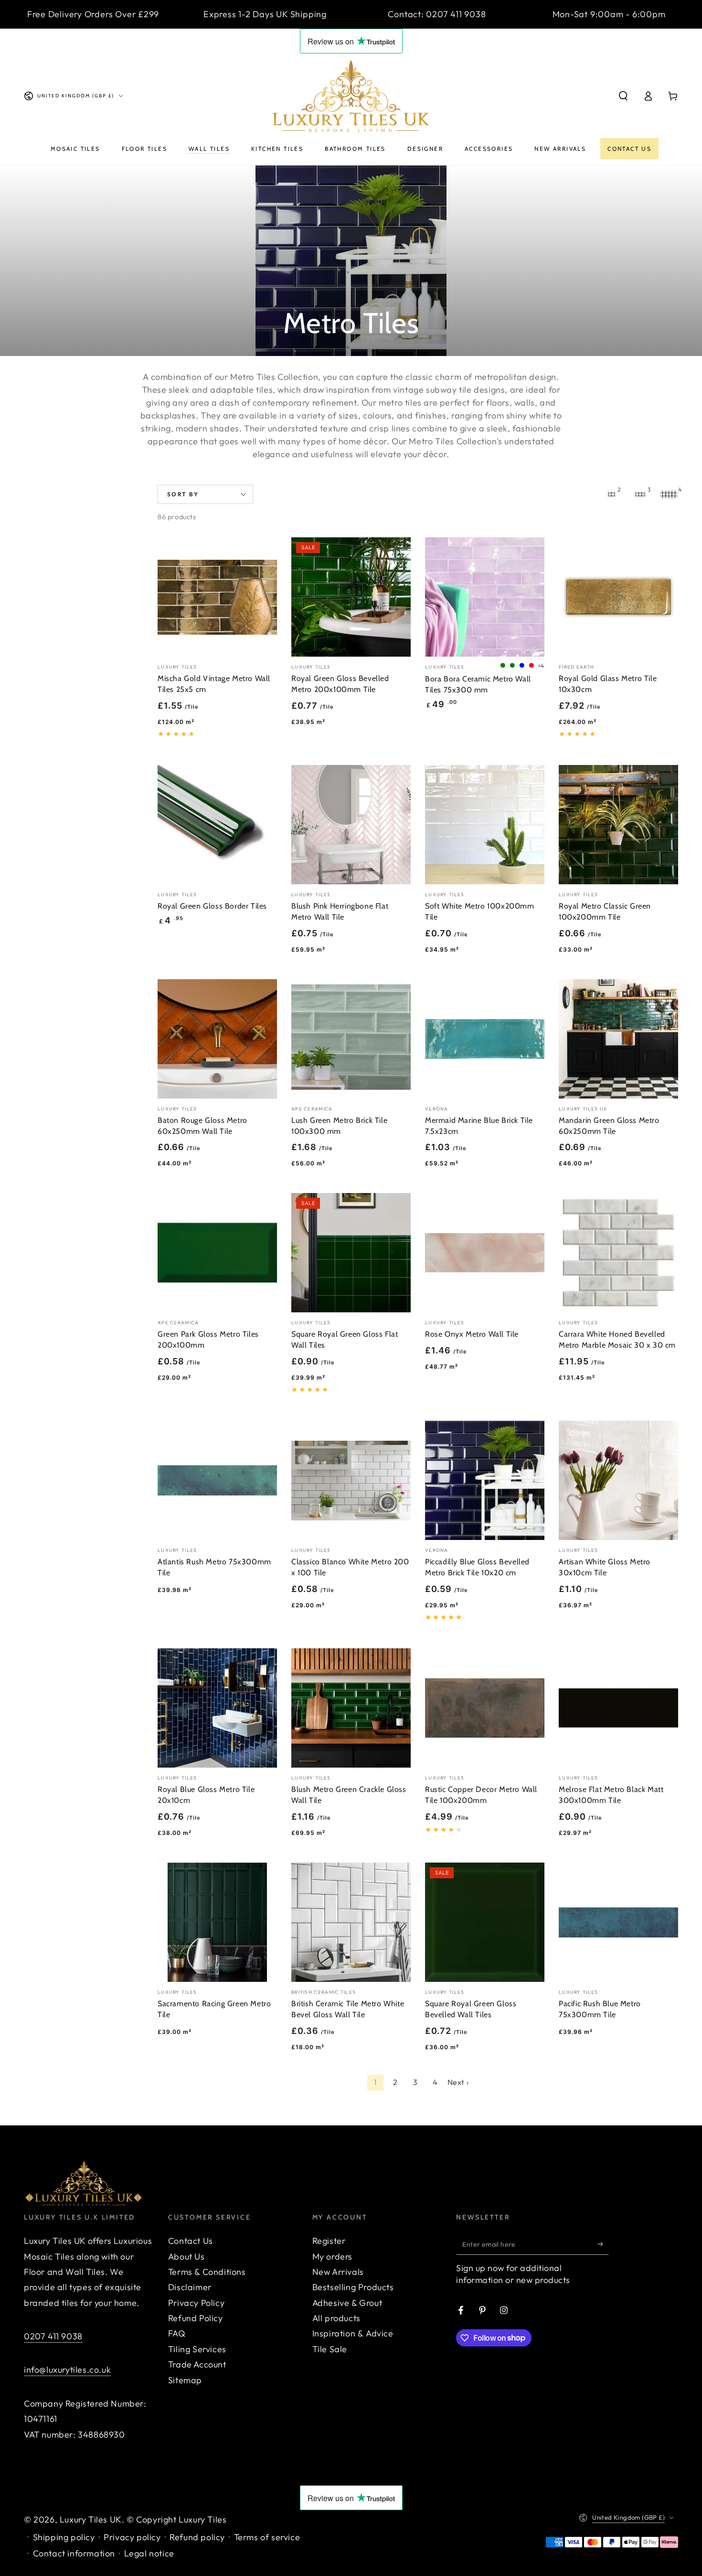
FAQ (177, 2333)
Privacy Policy (196, 2303)
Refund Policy (196, 2318)
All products (336, 2318)
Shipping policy (64, 2537)
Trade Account (197, 2364)
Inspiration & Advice (353, 2333)
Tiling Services (197, 2349)
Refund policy (197, 2537)
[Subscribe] (603, 2244)
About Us (186, 2257)
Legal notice (149, 2553)
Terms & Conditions (207, 2272)
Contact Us (191, 2241)
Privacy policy (132, 2537)
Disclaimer (190, 2287)
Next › (458, 2082)
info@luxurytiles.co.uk (67, 2370)
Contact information (74, 2553)
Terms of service (267, 2537)
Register (329, 2241)
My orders (332, 2257)
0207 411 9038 (53, 2336)
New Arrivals (338, 2272)
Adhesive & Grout (347, 2303)
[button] (623, 96)
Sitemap (185, 2380)
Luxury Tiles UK (91, 2519)
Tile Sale (330, 2349)
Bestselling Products (353, 2287)
